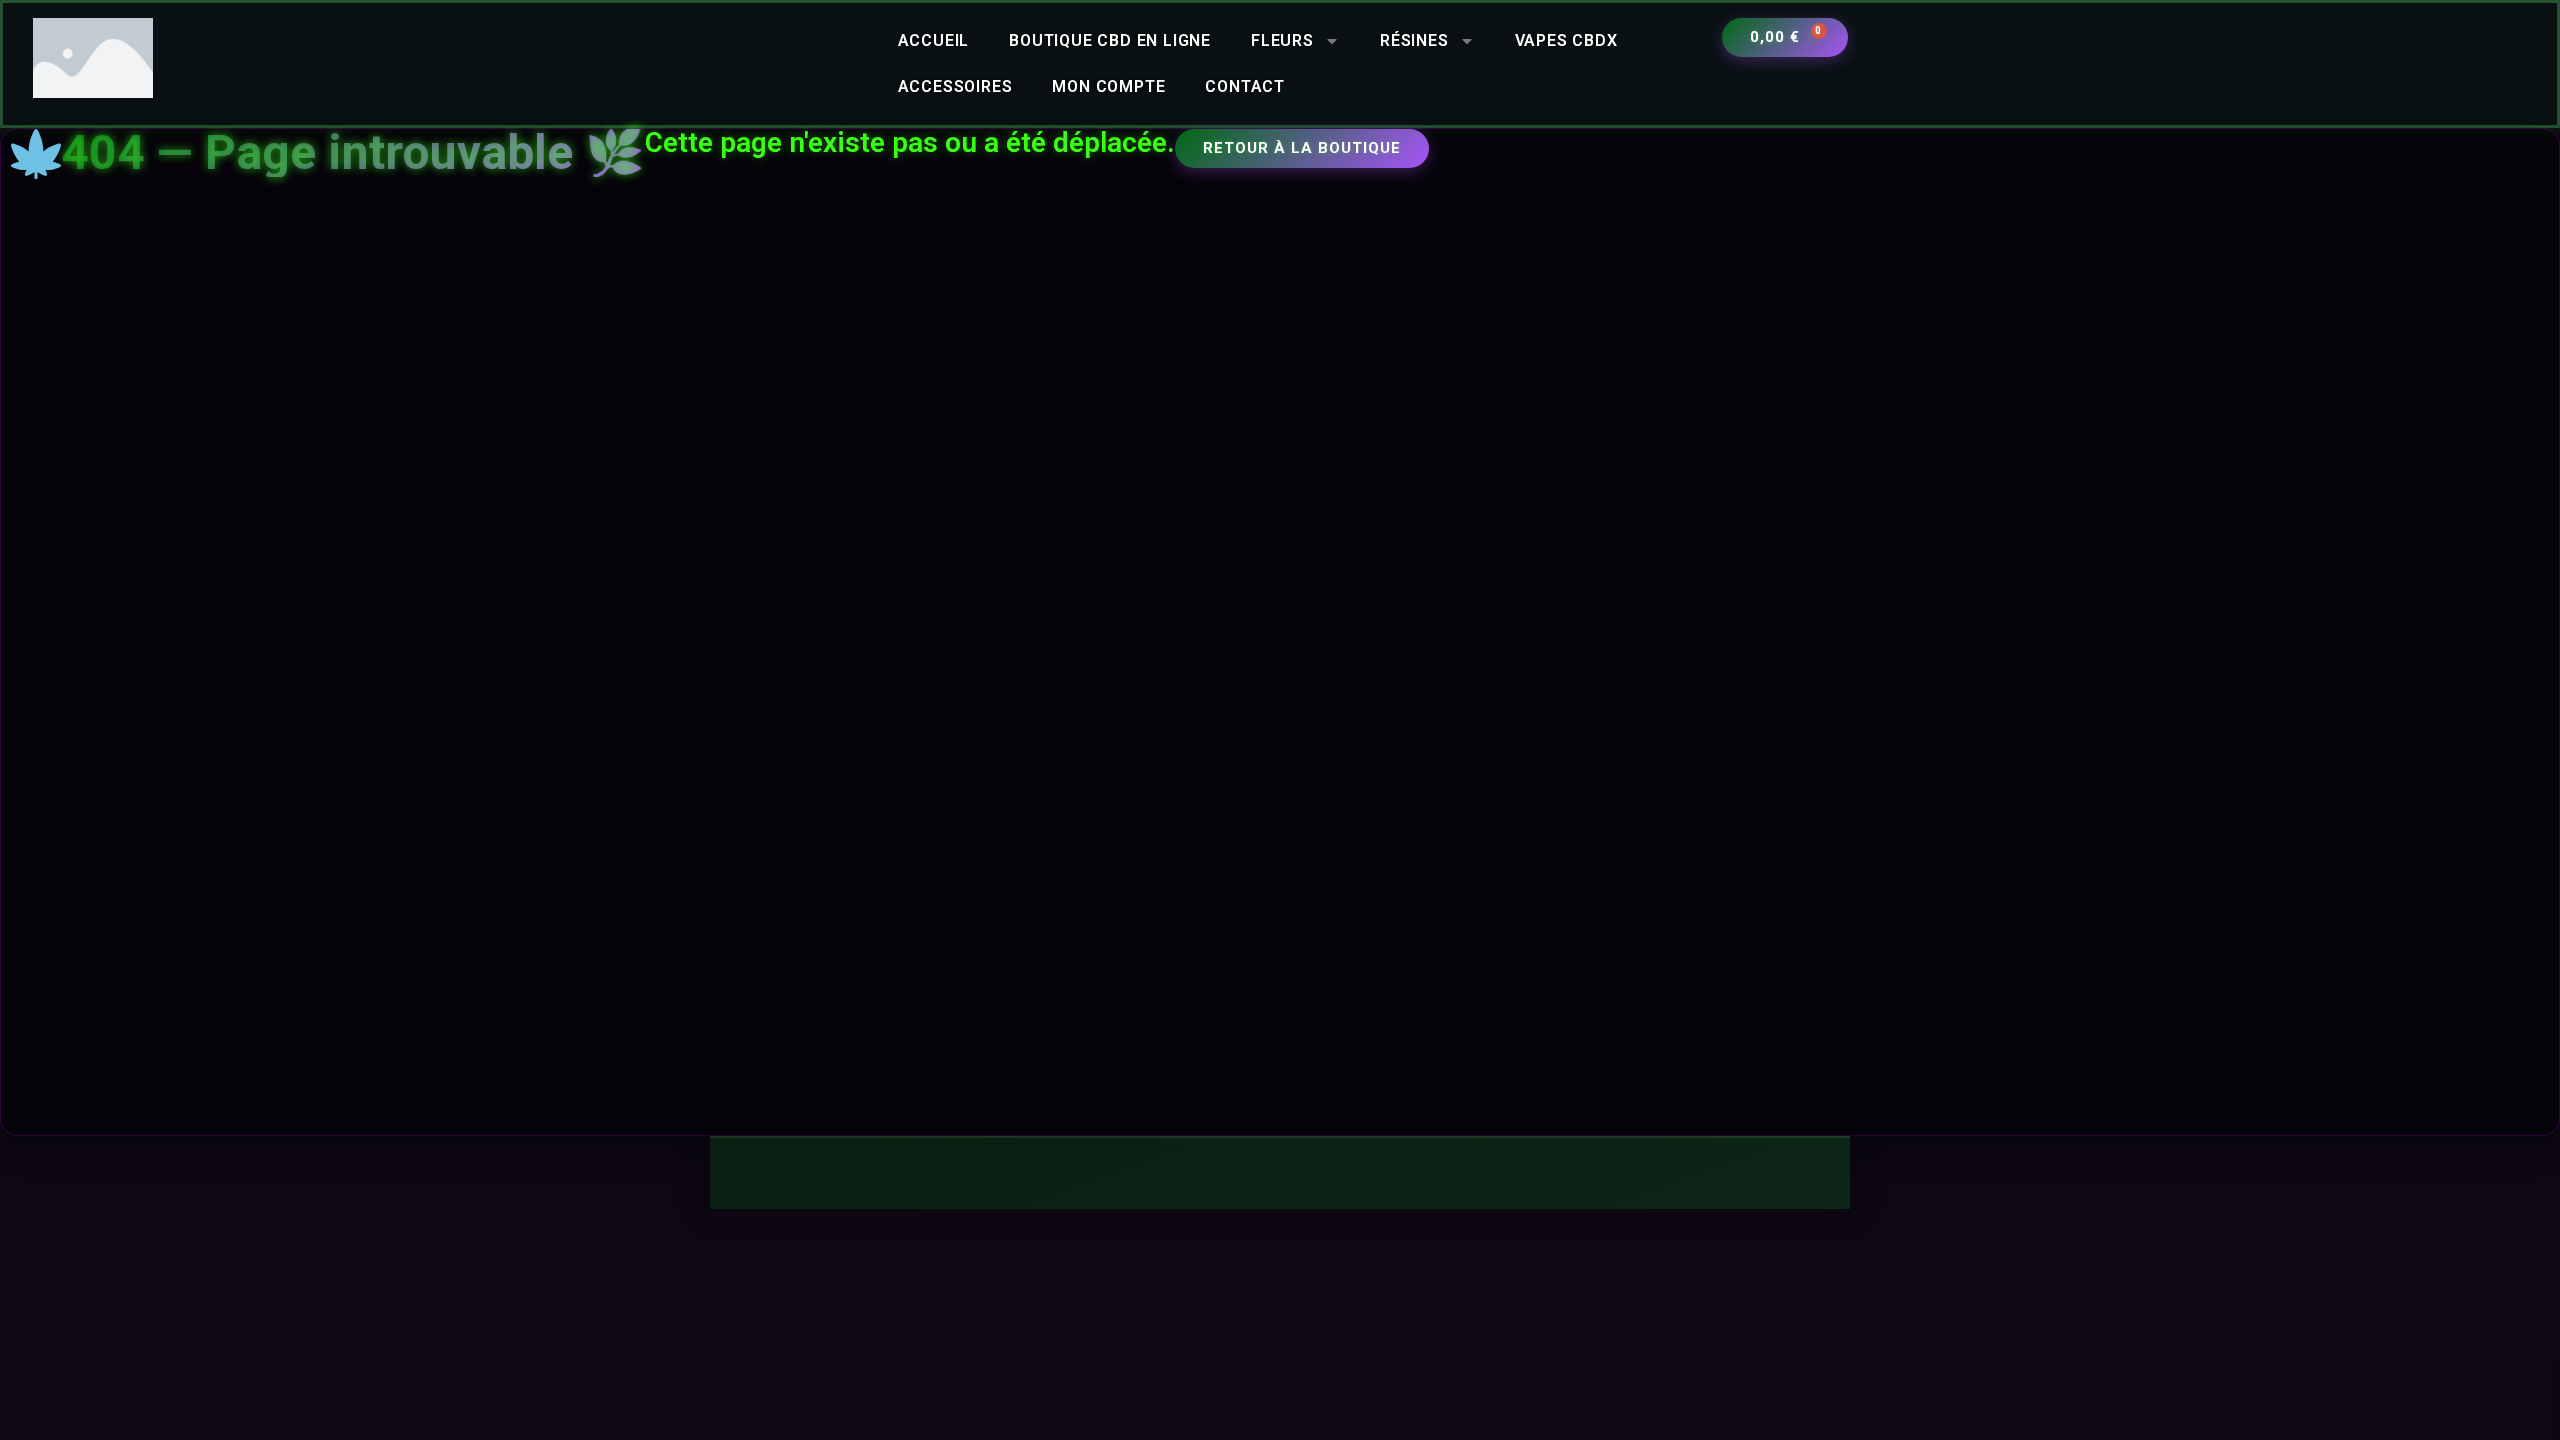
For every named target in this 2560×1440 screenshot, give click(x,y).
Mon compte (1108, 86)
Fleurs (1282, 40)
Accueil (934, 40)
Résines (1414, 40)
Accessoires (955, 86)
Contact (1245, 86)
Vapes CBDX (1566, 40)
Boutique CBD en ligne (1110, 40)
